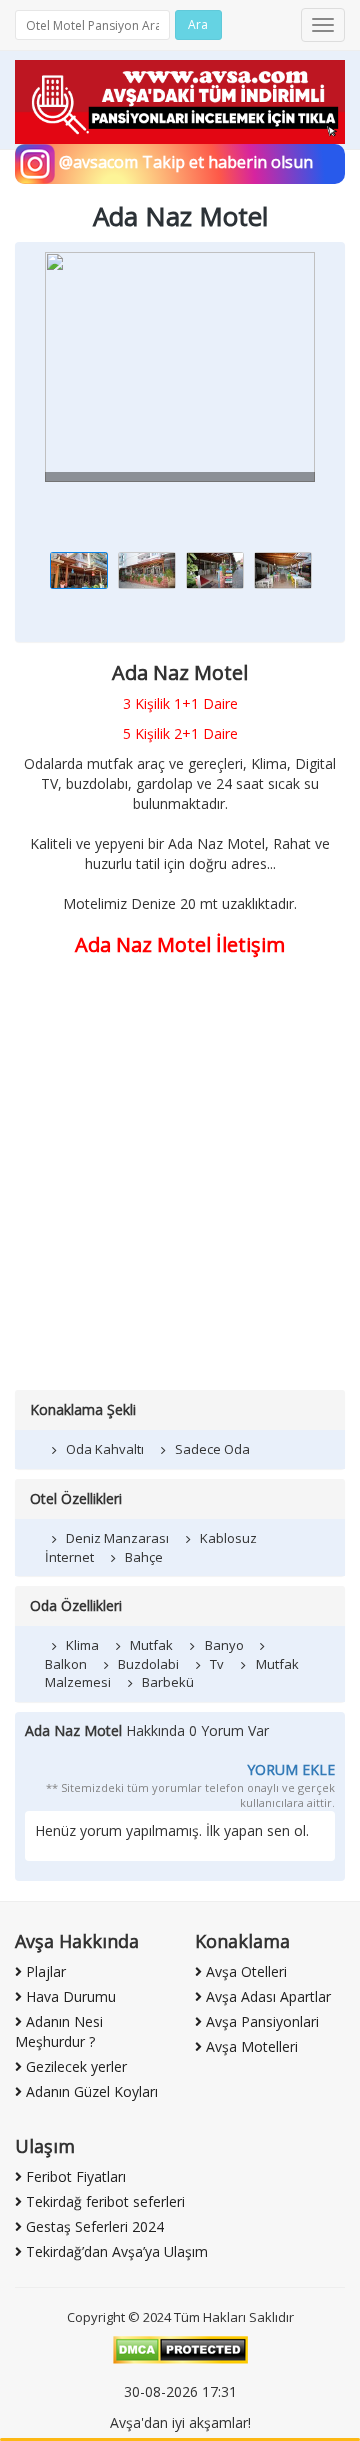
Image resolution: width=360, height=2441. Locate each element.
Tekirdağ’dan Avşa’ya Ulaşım (115, 2251)
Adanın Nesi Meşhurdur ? (59, 2031)
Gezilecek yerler (74, 2066)
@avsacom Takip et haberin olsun (184, 162)
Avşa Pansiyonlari (260, 2021)
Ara (198, 24)
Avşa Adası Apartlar (266, 1996)
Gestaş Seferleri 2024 (93, 2226)
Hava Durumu (69, 1996)
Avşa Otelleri (244, 1971)
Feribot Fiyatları (74, 2176)
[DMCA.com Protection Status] (180, 2348)
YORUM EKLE (291, 1769)
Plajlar (44, 1971)
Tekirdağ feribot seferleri (103, 2201)
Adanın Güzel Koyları (90, 2091)
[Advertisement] (180, 1200)
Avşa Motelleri (250, 2046)
